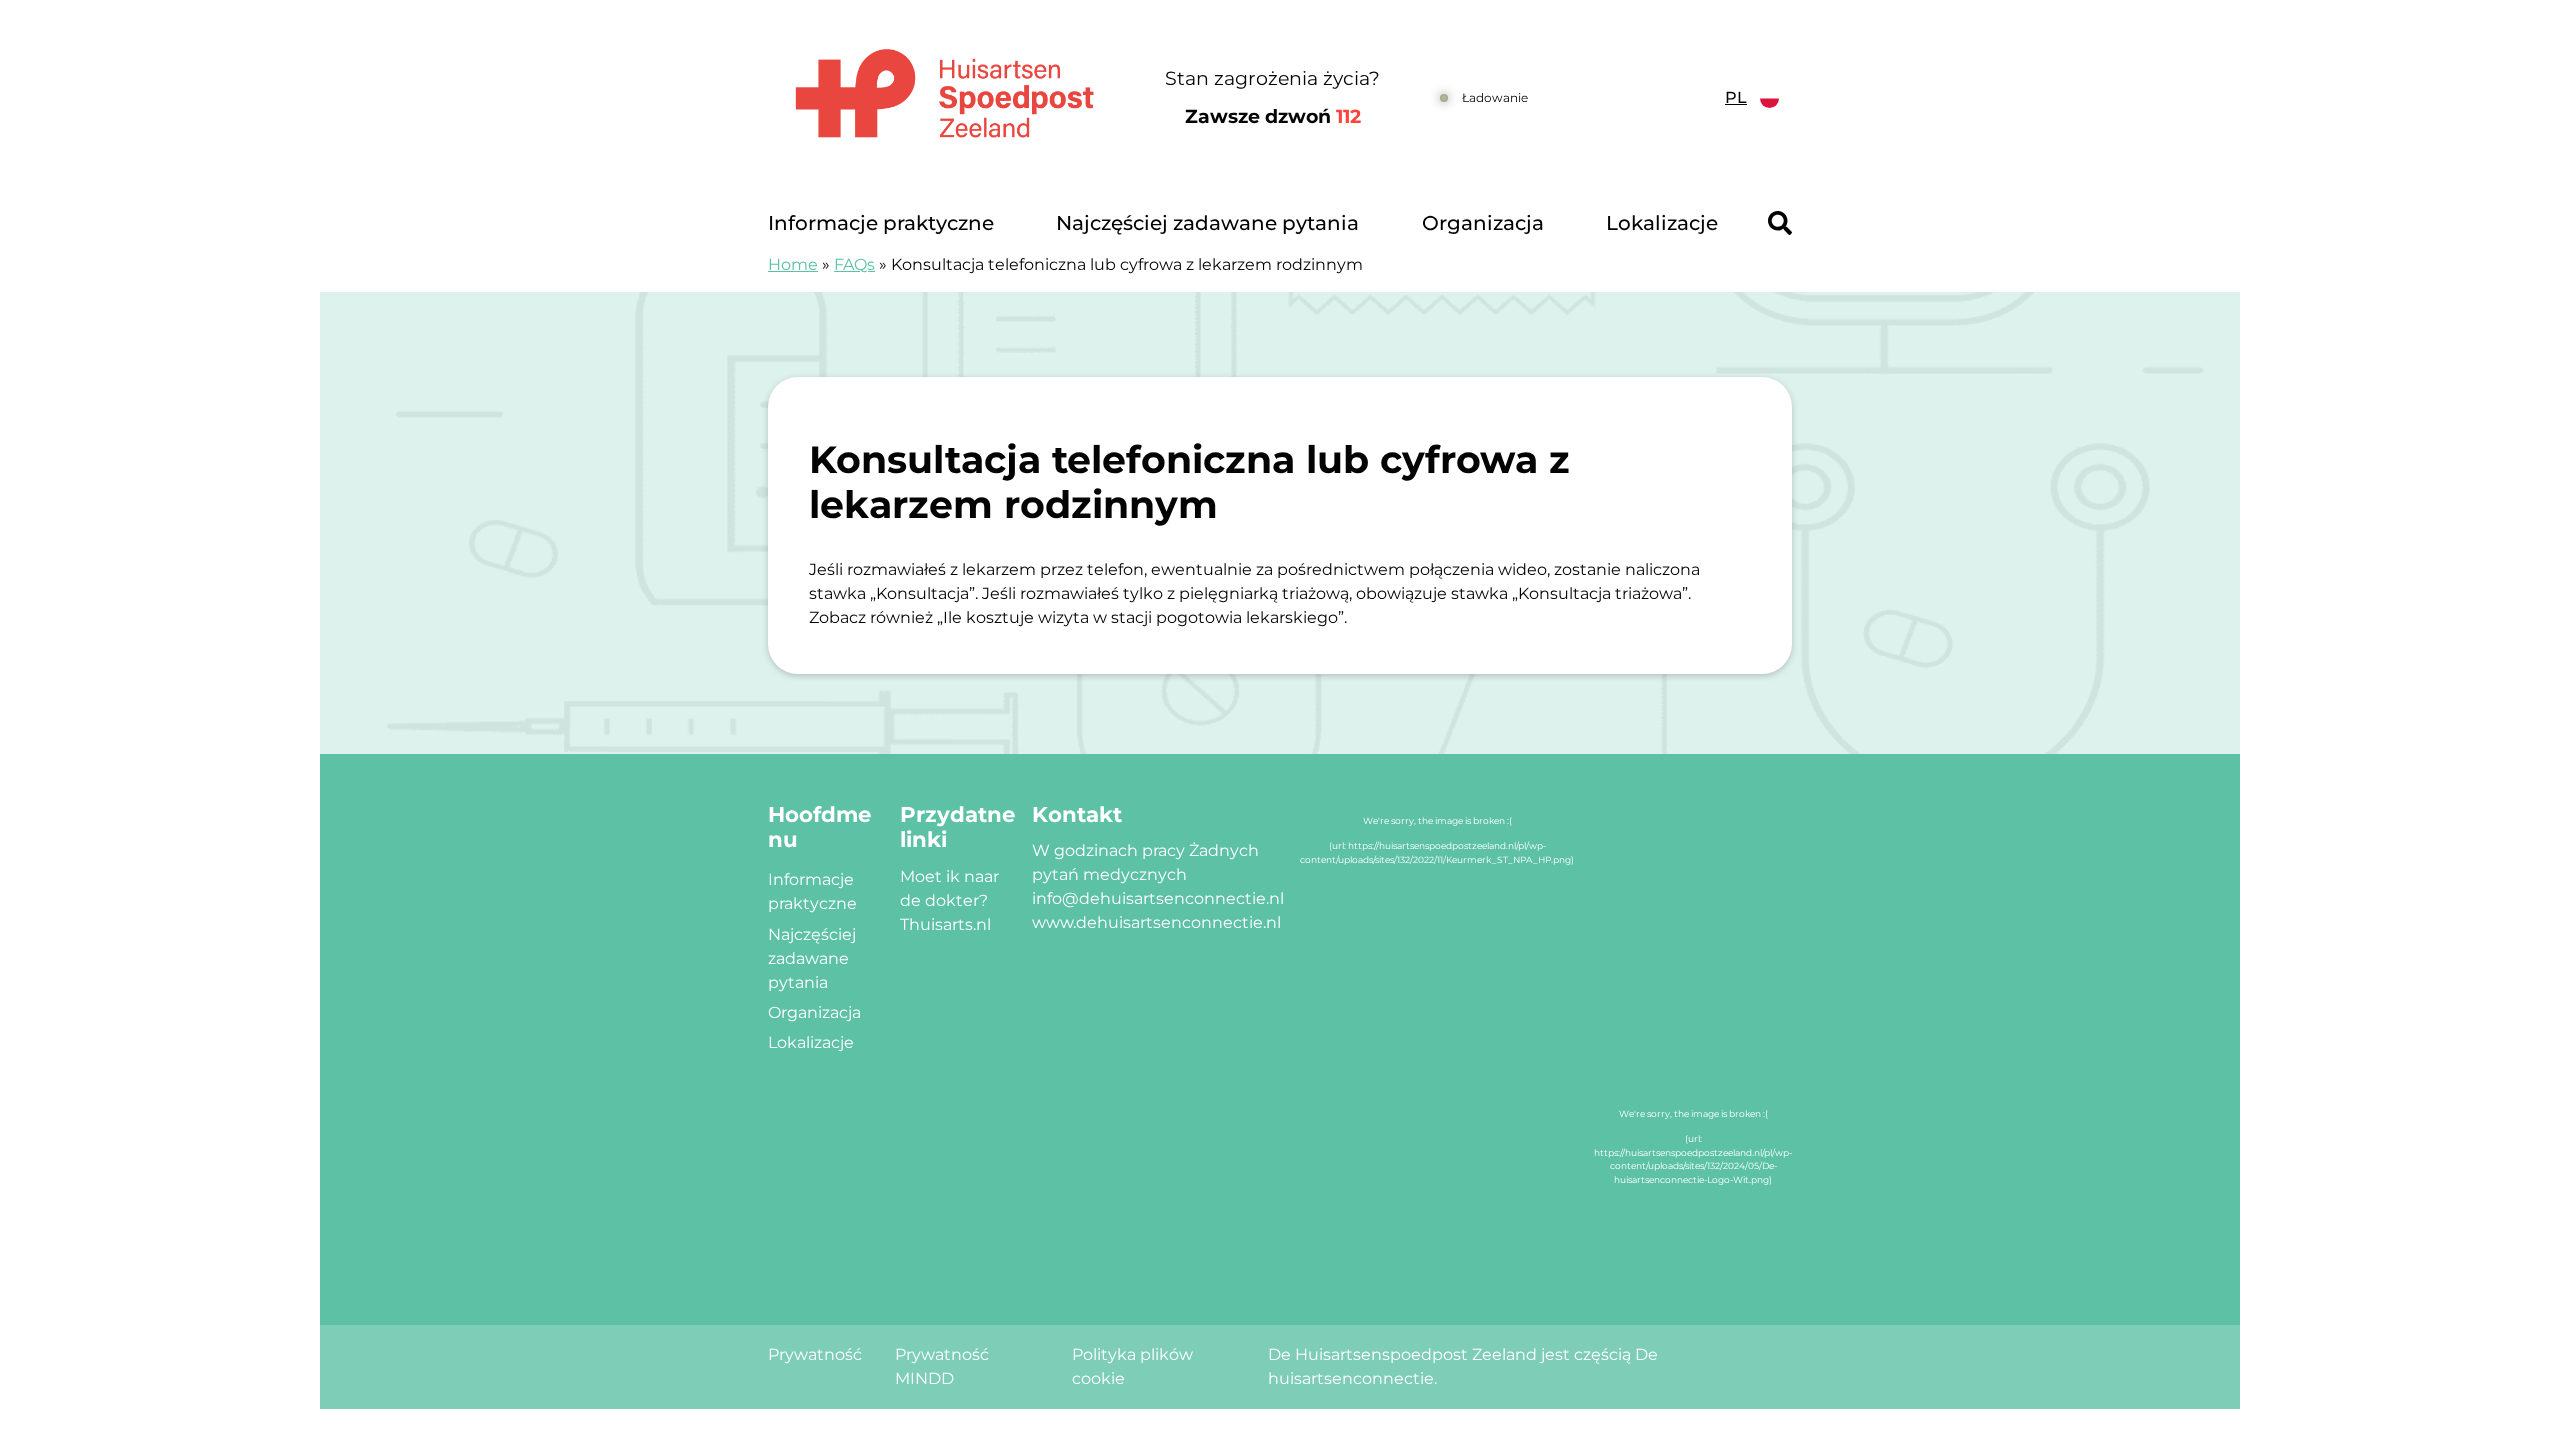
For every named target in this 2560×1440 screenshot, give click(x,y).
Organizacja (1483, 223)
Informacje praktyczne (881, 223)
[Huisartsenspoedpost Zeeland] (944, 98)
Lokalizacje (1662, 223)
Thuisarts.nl (945, 924)
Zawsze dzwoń (1273, 116)
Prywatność (815, 1354)
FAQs (854, 264)
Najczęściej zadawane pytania (1207, 223)
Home (793, 264)
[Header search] (1780, 223)
